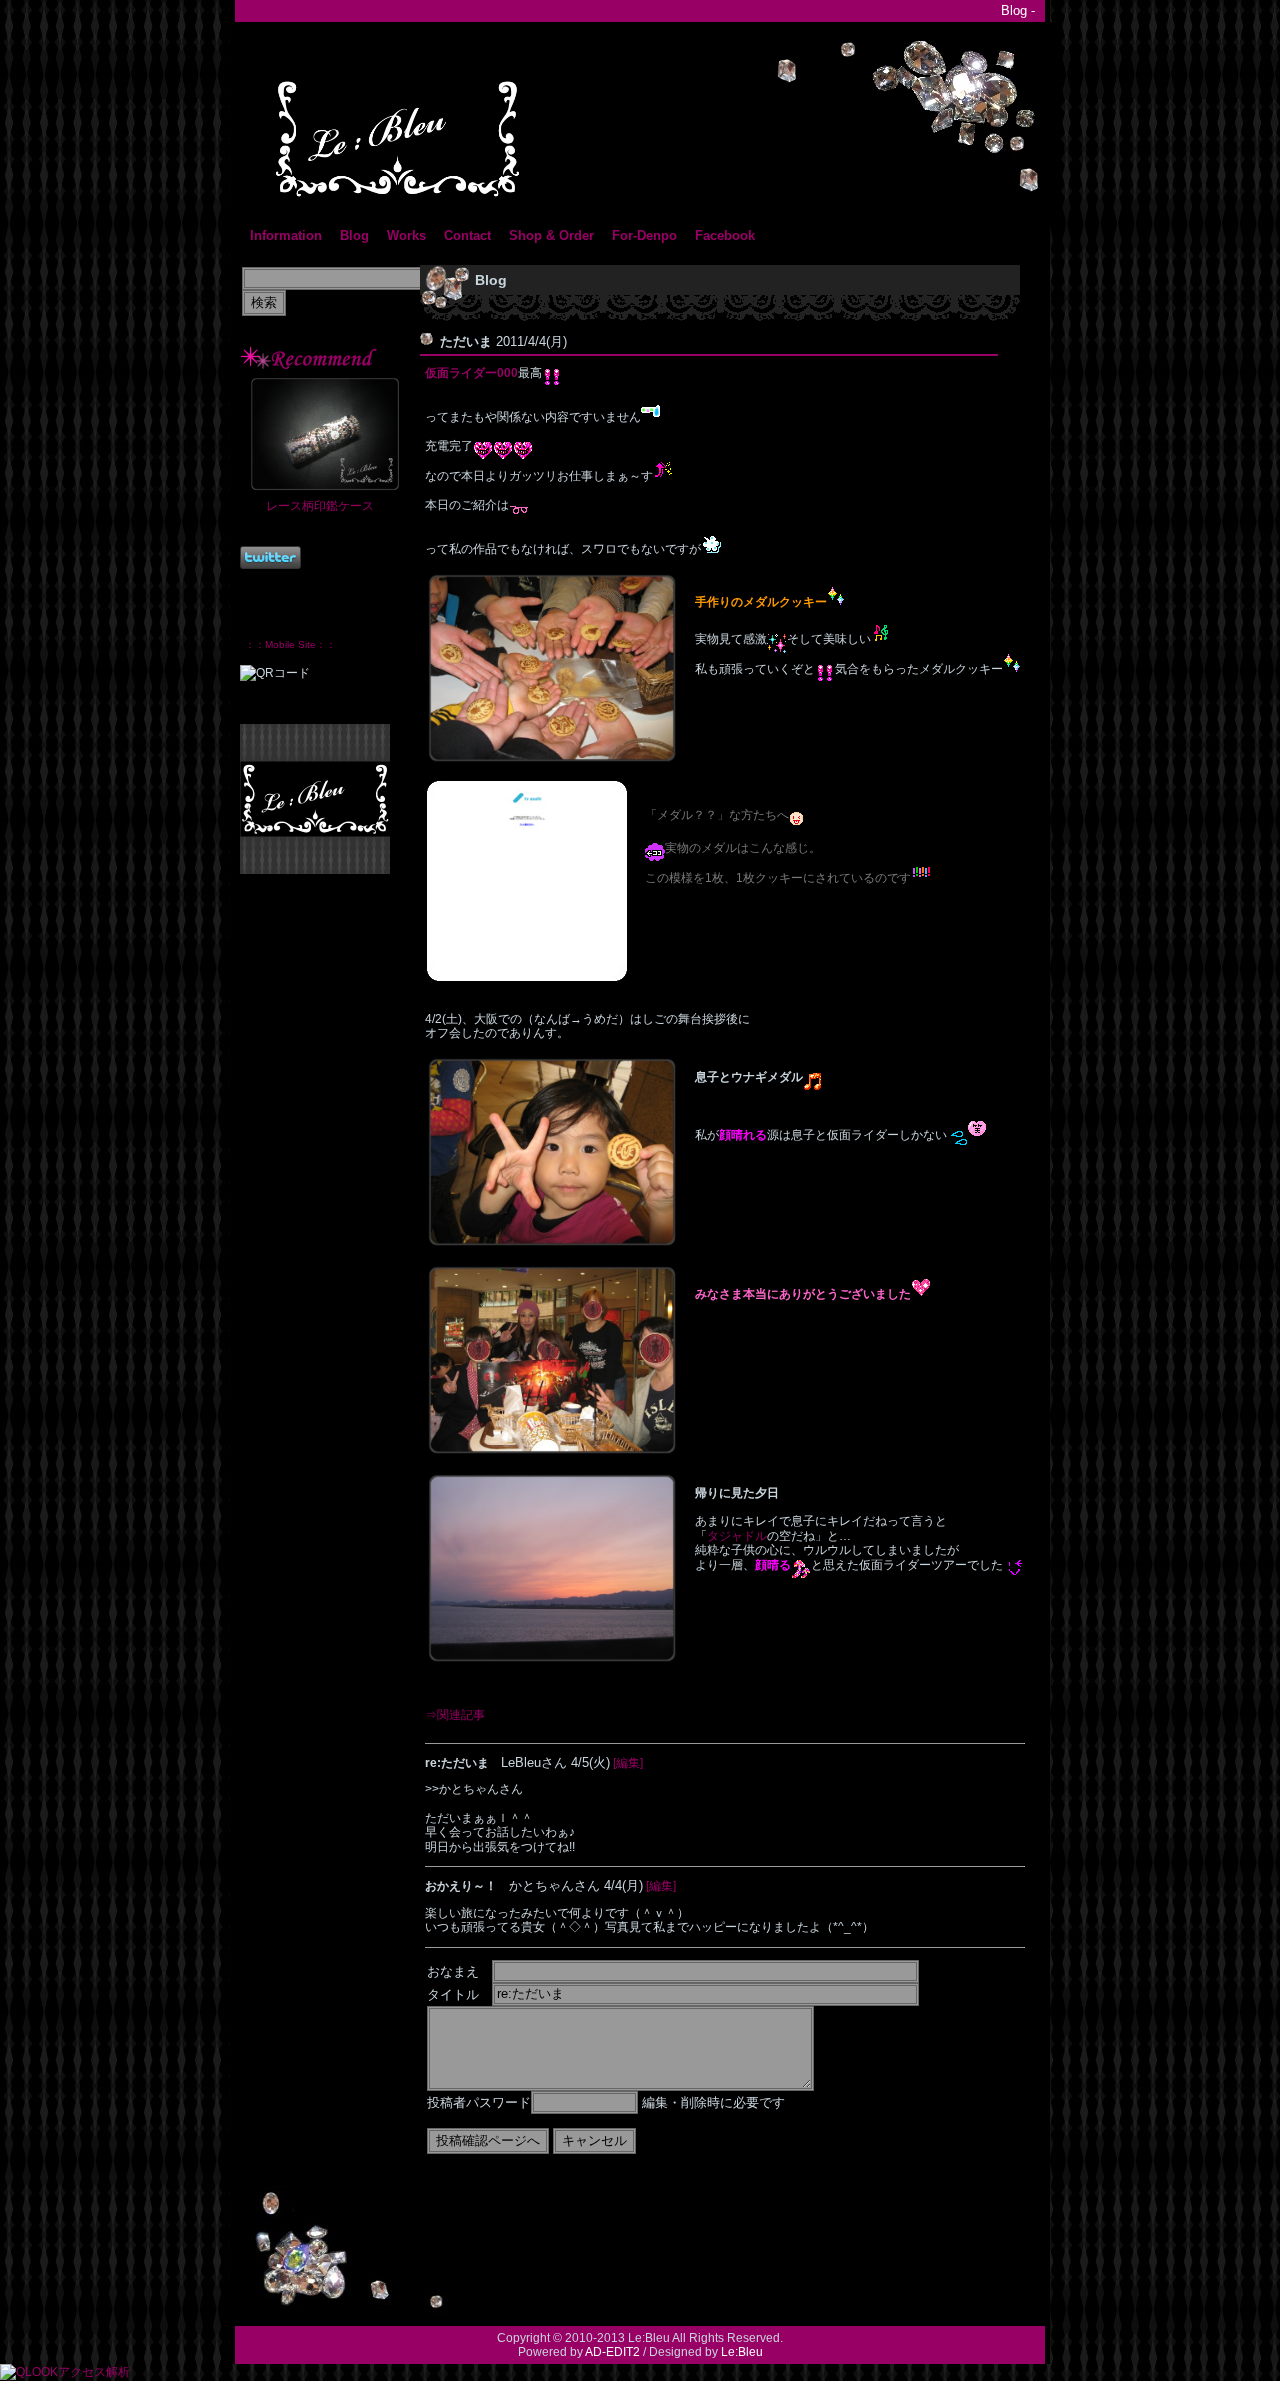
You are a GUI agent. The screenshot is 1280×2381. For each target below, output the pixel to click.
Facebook (725, 235)
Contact (467, 235)
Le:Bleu (742, 2352)
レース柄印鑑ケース (320, 506)
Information (286, 235)
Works (406, 235)
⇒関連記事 (455, 1715)
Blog (354, 235)
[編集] (628, 1763)
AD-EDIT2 (612, 2352)
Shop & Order (551, 235)
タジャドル (737, 1536)
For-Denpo (644, 235)
